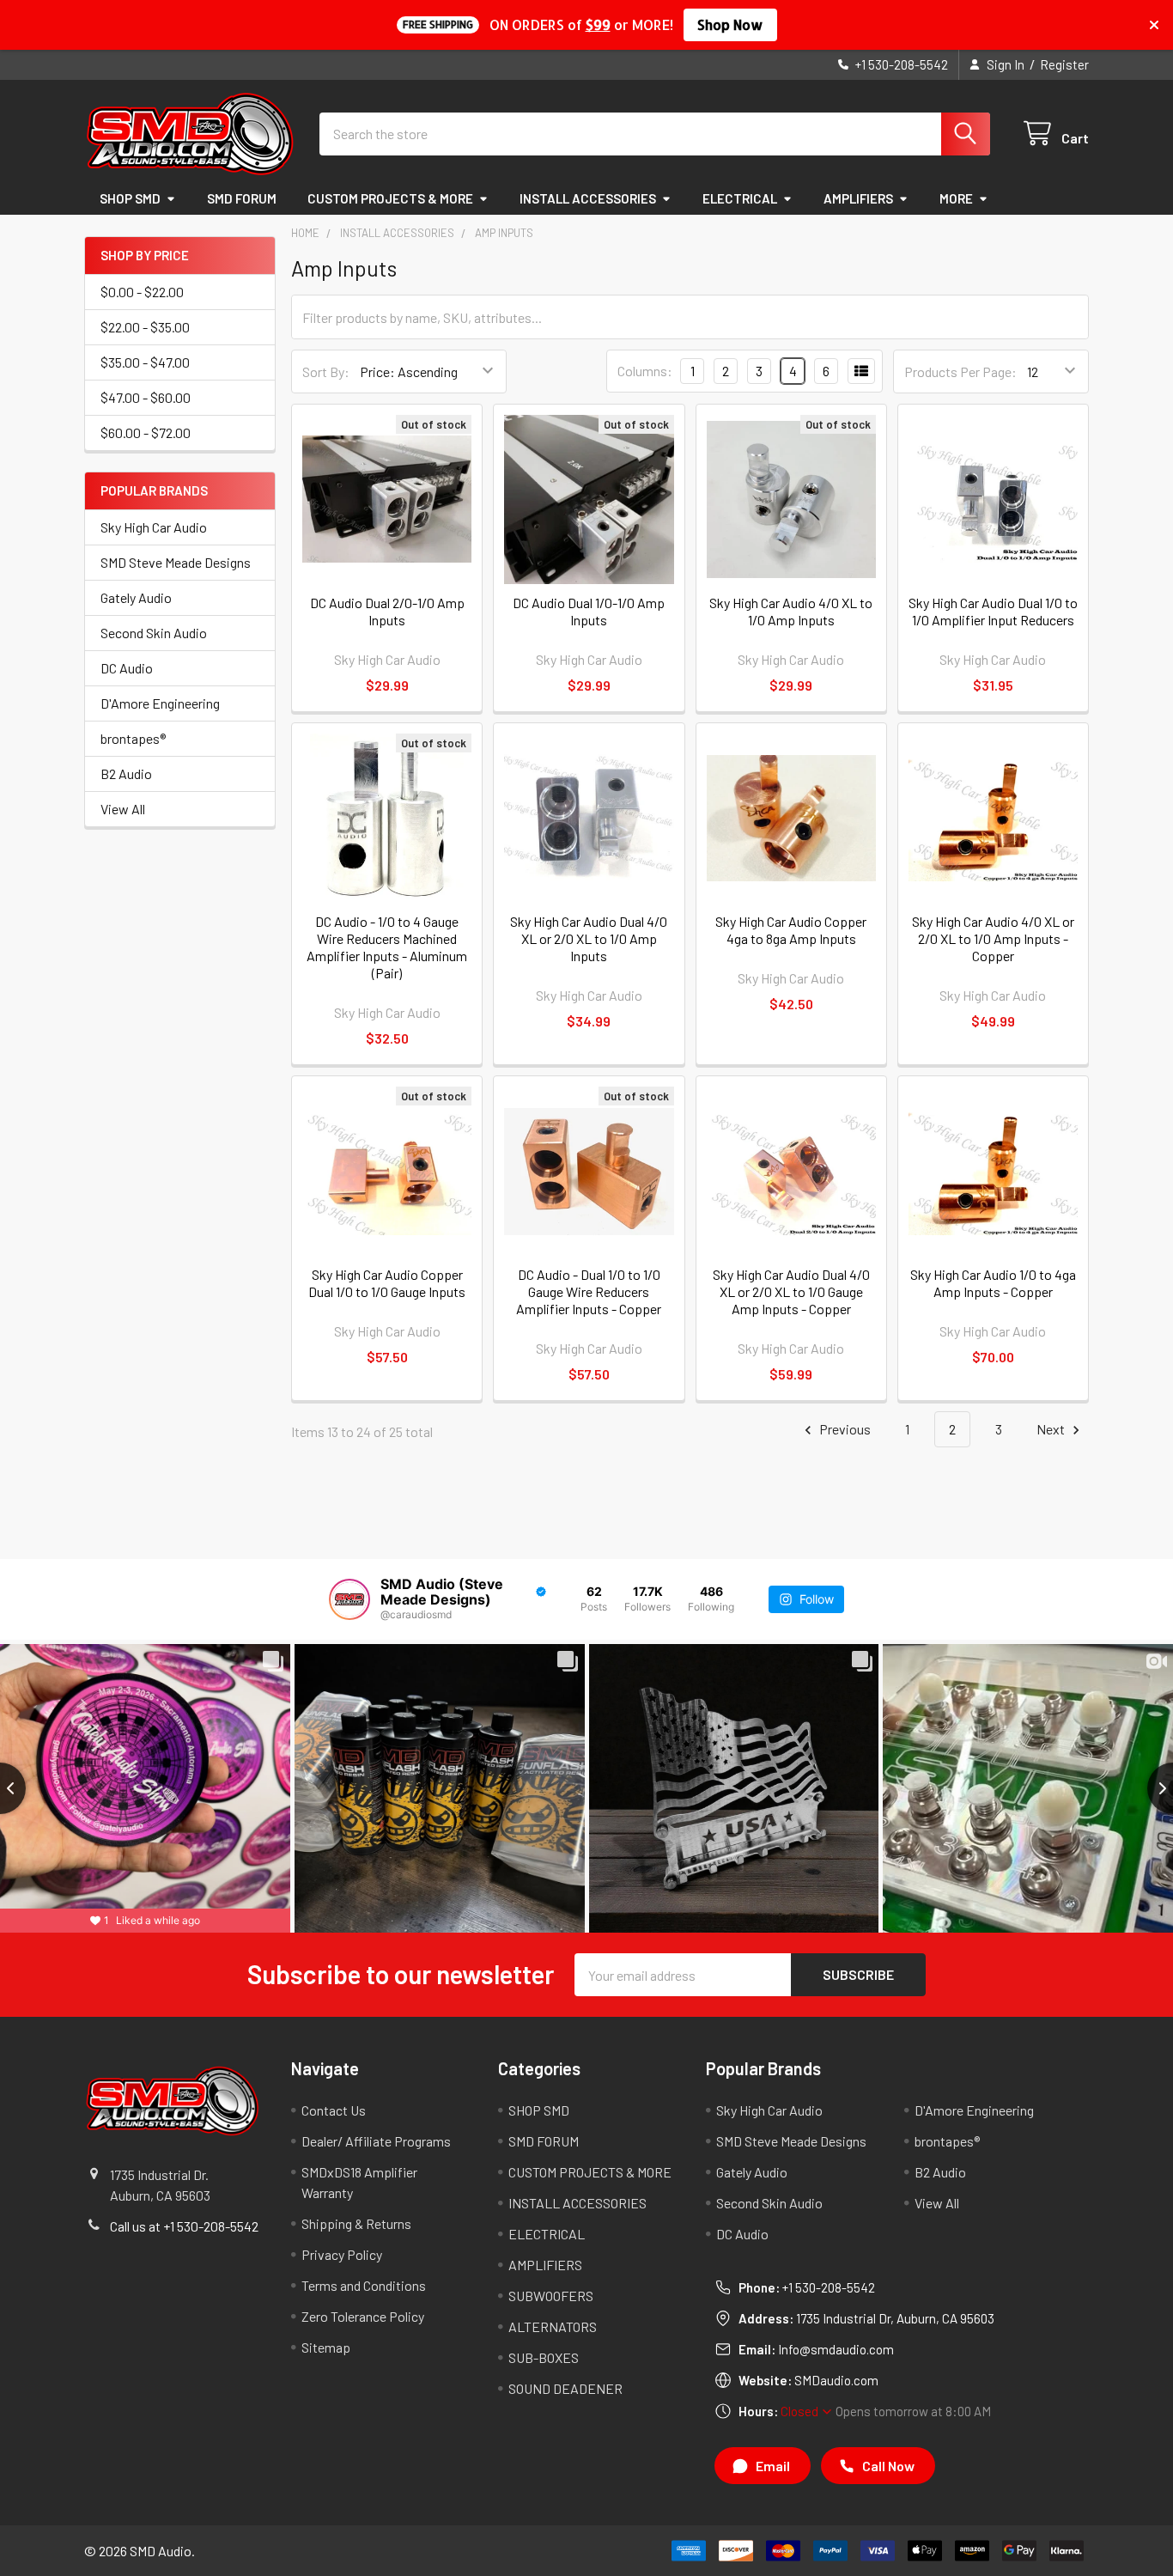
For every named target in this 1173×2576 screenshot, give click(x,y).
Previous (844, 1429)
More (956, 198)
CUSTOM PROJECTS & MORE (390, 198)
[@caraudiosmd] (349, 1599)
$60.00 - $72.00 (146, 432)
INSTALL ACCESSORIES (588, 198)
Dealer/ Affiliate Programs (376, 2141)
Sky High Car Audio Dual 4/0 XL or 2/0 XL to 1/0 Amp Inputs (589, 938)
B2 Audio (126, 773)
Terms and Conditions (364, 2285)
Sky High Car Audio (154, 527)
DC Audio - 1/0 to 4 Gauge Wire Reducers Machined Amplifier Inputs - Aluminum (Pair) (387, 947)
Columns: (645, 371)
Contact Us (334, 2110)
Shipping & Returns (356, 2223)
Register (1064, 64)
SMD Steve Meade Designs (176, 562)
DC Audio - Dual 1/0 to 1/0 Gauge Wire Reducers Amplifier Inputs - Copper (589, 1291)
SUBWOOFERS (551, 2296)
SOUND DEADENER (565, 2388)
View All (123, 809)
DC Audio (127, 668)
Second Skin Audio (154, 633)
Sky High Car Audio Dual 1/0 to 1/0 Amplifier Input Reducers (993, 611)
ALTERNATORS (553, 2326)
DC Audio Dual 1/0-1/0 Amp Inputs (589, 611)
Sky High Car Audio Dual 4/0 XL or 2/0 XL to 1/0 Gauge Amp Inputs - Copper (791, 1291)
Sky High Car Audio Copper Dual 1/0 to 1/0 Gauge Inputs (387, 1283)
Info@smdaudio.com (836, 2349)
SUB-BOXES (544, 2357)
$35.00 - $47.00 (145, 362)
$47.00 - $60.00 (146, 397)
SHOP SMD (130, 198)
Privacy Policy (342, 2254)
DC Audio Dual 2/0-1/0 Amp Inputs (387, 611)
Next (1052, 1429)
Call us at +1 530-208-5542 (184, 2226)
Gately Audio (136, 597)
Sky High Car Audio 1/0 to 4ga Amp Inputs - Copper (993, 1283)
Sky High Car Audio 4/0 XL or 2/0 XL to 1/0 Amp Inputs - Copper (993, 938)
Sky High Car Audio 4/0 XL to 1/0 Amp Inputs (791, 611)
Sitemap (326, 2347)
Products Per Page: (960, 371)
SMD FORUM (242, 198)
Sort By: (326, 371)
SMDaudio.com (836, 2380)
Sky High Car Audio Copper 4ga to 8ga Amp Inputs (791, 930)
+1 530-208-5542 (829, 2287)
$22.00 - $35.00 (145, 327)
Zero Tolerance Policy (363, 2316)
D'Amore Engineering (160, 703)
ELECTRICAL (740, 198)
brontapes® (133, 738)
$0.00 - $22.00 (142, 292)
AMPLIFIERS (858, 198)
